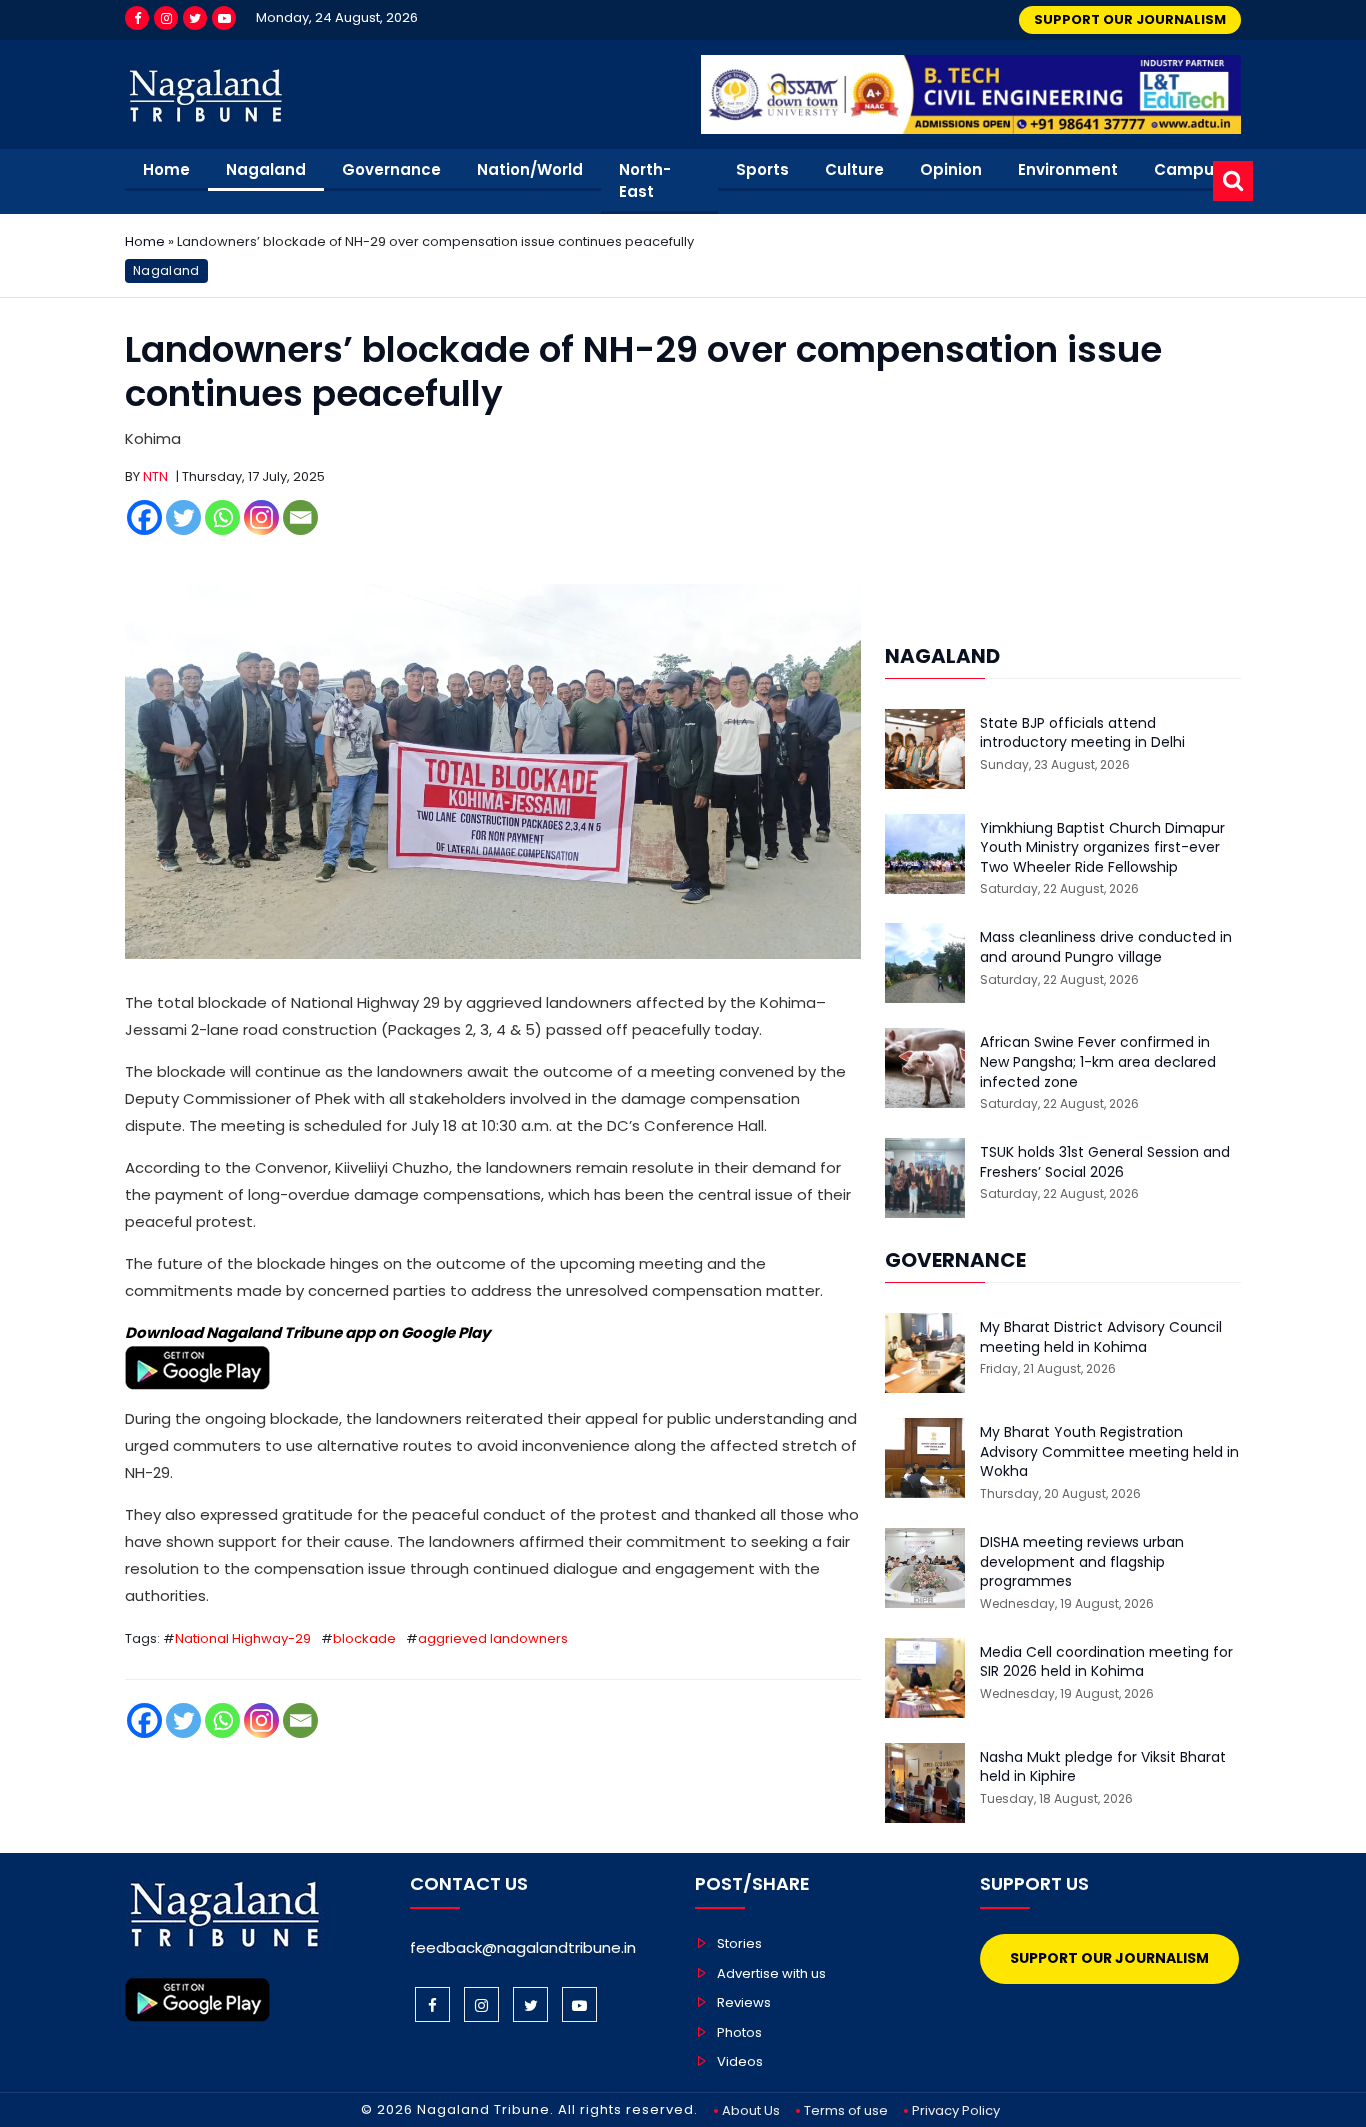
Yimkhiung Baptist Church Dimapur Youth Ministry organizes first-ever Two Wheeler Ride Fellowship (1102, 848)
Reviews (744, 2002)
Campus (1188, 169)
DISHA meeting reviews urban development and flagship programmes (1082, 1562)
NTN (155, 476)
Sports (762, 169)
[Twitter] (195, 18)
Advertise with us (771, 1973)
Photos (739, 2032)
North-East (645, 181)
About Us (751, 2110)
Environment (1068, 169)
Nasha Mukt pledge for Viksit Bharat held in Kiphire (1103, 1767)
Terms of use (846, 2110)
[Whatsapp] (222, 517)
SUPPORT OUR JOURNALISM (1130, 19)
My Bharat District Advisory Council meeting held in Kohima (1101, 1337)
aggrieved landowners (493, 1638)
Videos (740, 2061)
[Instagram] (166, 18)
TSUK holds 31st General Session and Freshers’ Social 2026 (1105, 1162)
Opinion (951, 169)
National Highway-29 (243, 1638)
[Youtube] (224, 18)
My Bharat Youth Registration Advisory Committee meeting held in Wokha (1109, 1452)
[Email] (300, 517)
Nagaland (266, 169)
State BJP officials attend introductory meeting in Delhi (1082, 733)
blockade (364, 1638)
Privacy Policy (956, 2110)
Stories (739, 1943)
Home (166, 169)
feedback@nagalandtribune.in (523, 1947)
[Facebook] (137, 18)
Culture (854, 169)
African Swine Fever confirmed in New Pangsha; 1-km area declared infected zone (1098, 1062)
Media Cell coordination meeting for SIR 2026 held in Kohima (1106, 1662)
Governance (391, 169)
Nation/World (530, 169)
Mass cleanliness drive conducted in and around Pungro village (1106, 947)
